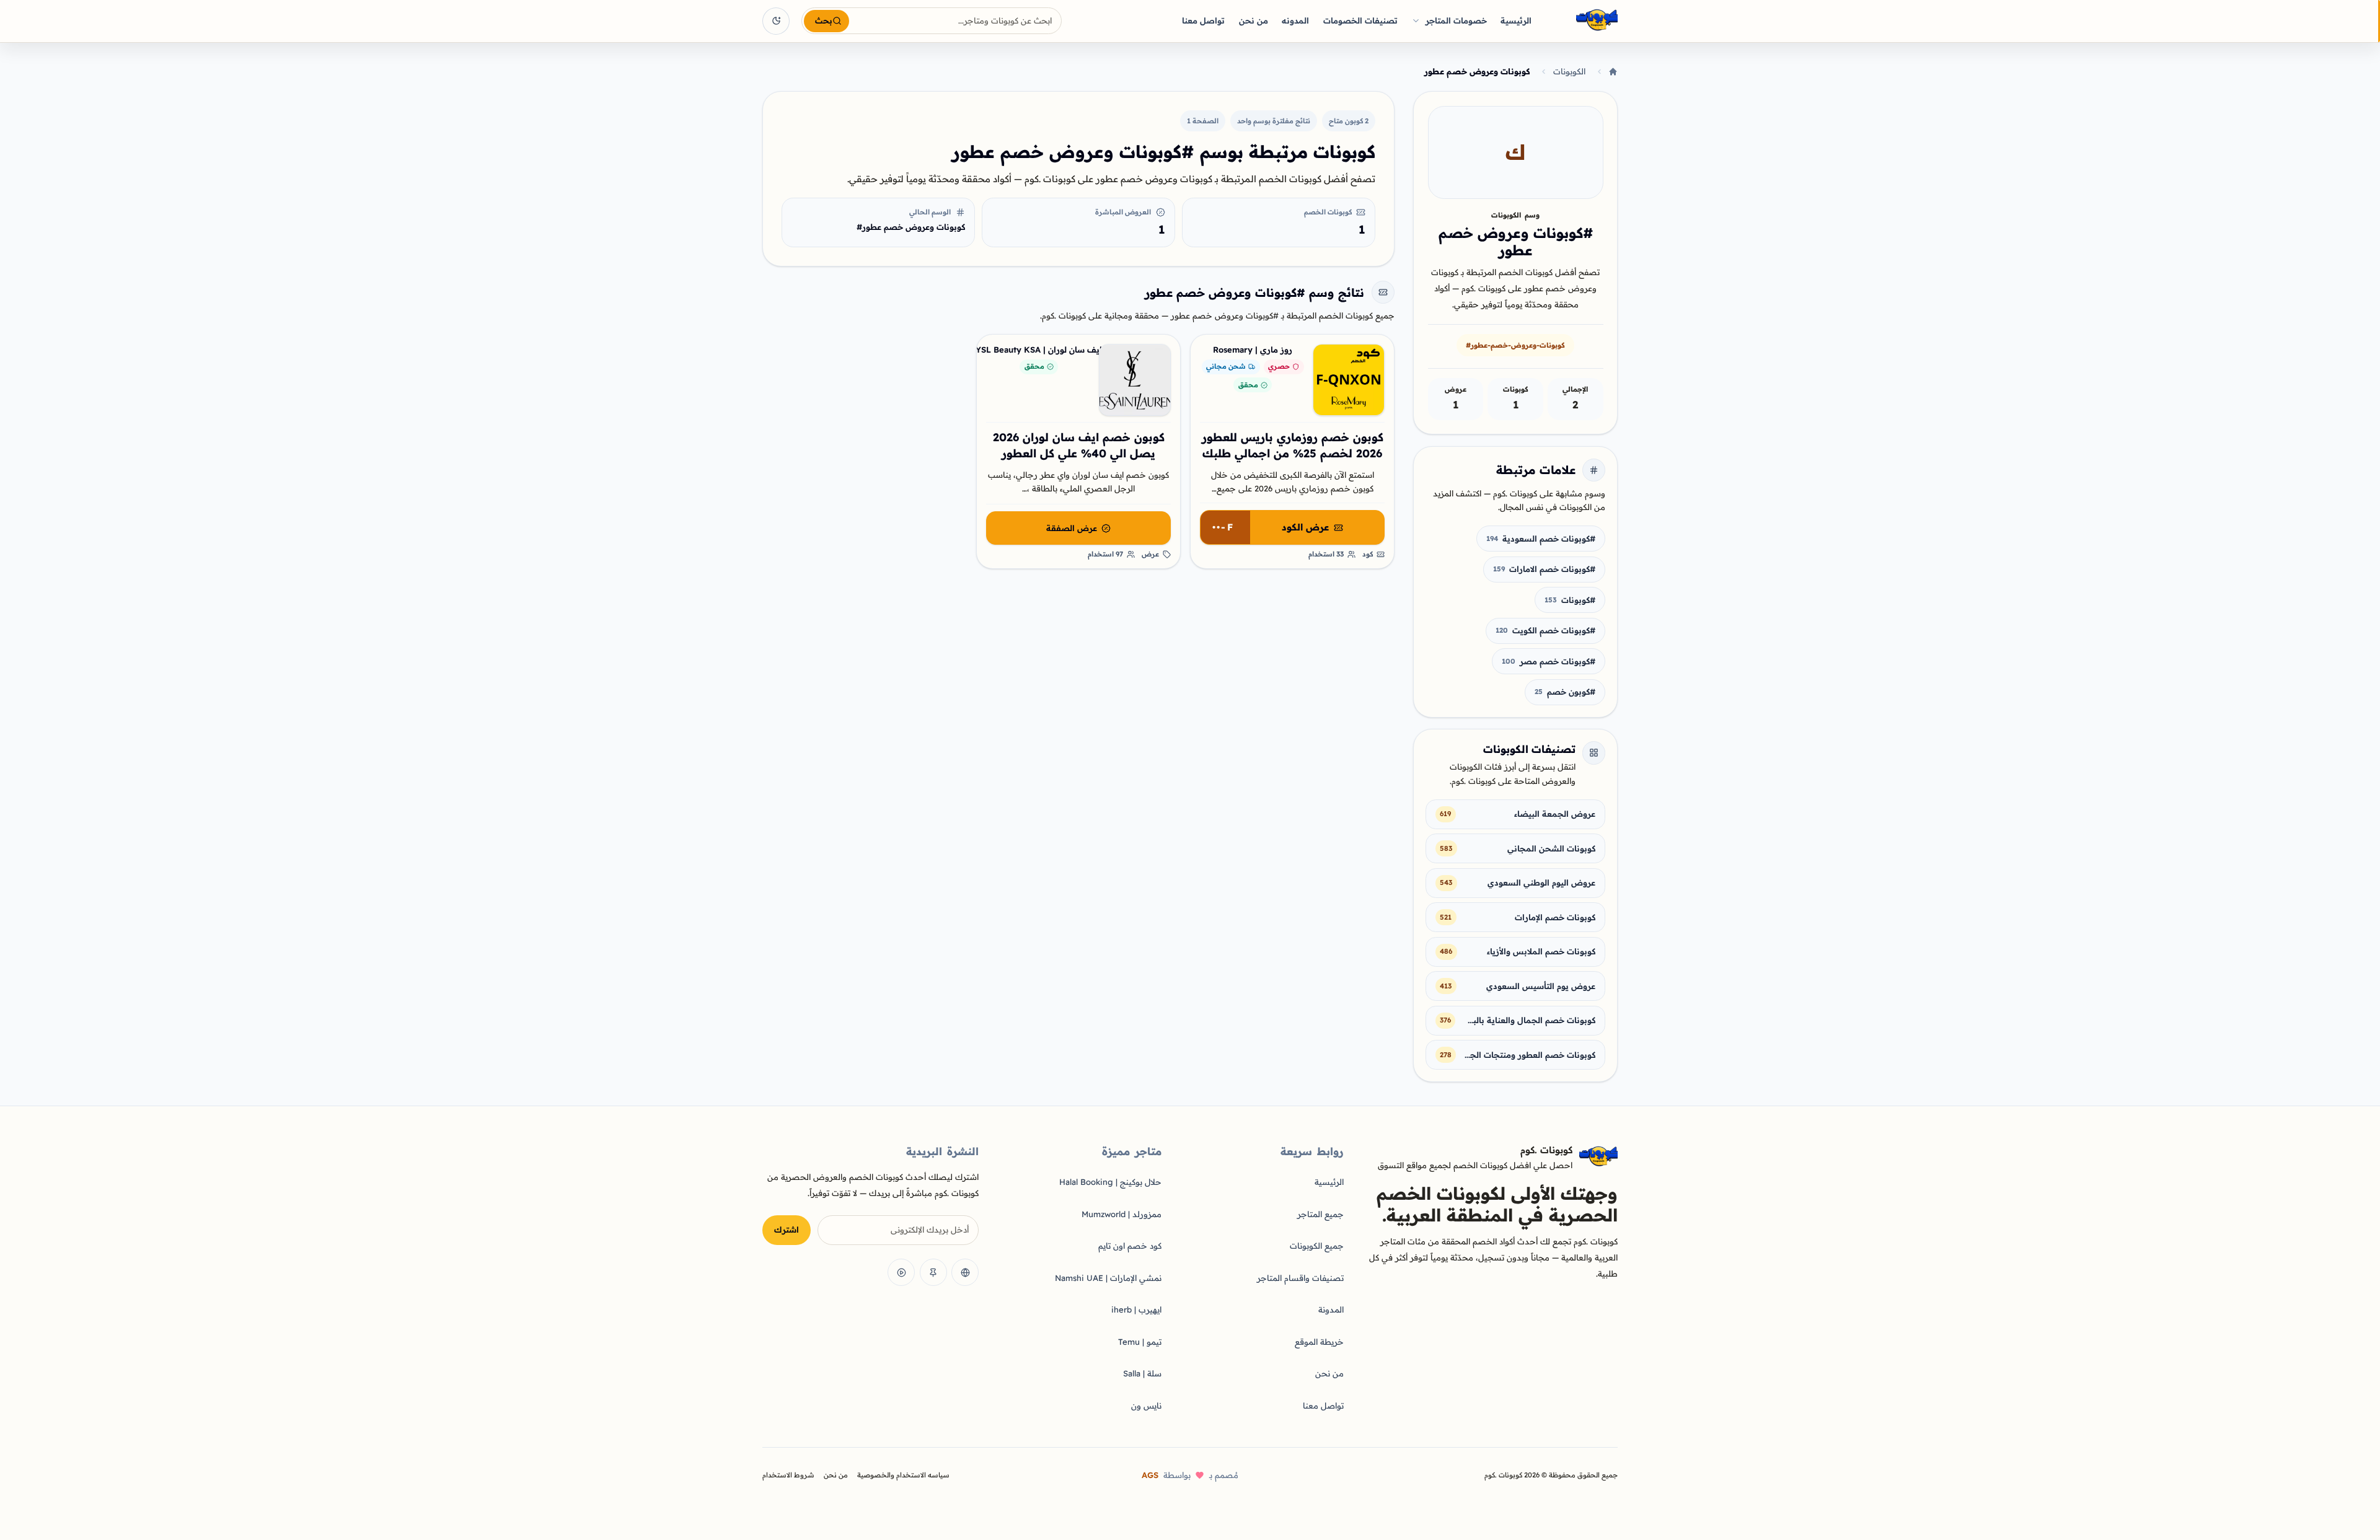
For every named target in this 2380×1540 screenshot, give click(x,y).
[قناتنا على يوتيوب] (901, 1272)
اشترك (787, 1230)
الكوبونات (1569, 71)
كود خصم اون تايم (1130, 1246)
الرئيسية (1516, 20)
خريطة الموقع (1319, 1342)
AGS (1150, 1475)
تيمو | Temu (1140, 1342)
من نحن (1254, 20)
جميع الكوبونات (1317, 1246)
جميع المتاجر (1320, 1214)
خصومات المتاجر (1456, 20)
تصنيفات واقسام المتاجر (1300, 1278)
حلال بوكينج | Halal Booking (1110, 1182)
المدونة (1331, 1309)
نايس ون (1146, 1406)
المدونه (1295, 20)
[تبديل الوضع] (776, 21)
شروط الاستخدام (788, 1475)
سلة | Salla (1142, 1373)
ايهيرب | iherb (1136, 1309)
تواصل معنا (1203, 20)
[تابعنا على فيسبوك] (965, 1272)
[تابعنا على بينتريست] (933, 1272)
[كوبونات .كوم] (1580, 21)
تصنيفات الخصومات (1360, 20)
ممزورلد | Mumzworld (1122, 1214)
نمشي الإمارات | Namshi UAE (1108, 1278)
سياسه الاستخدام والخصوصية (903, 1475)
